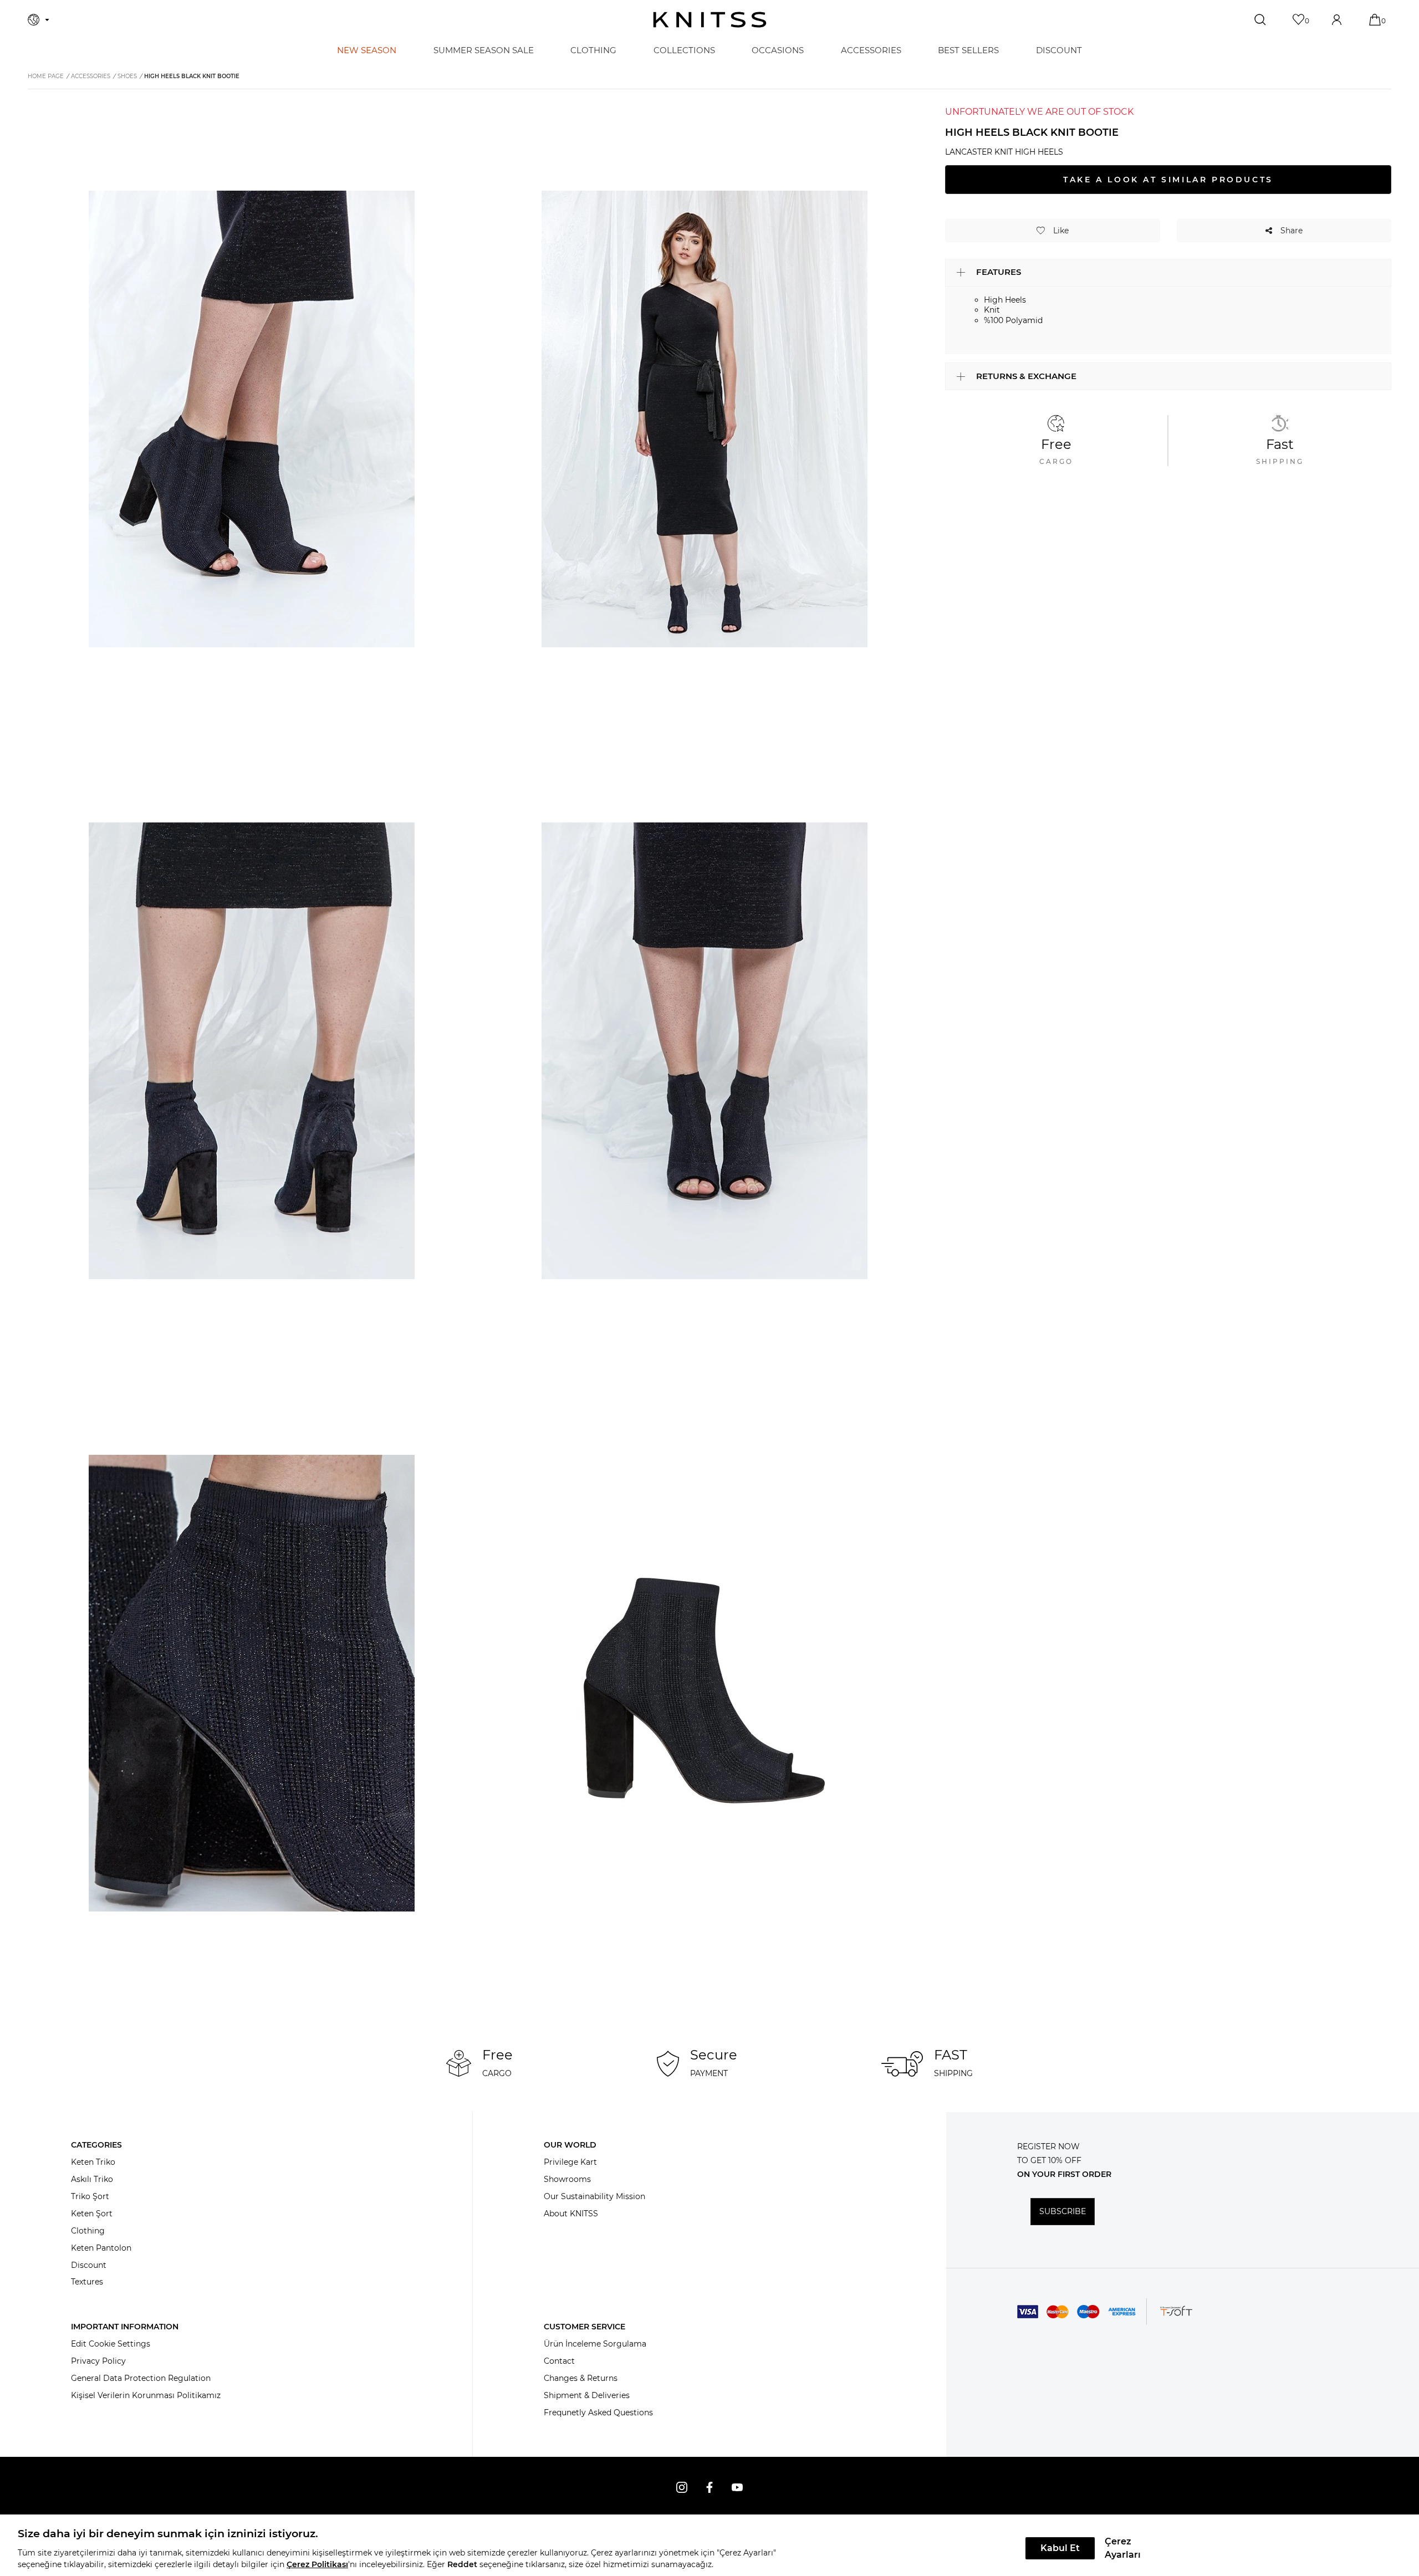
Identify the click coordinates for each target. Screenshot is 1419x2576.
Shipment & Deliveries (587, 2395)
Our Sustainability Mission (594, 2196)
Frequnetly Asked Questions (598, 2413)
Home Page (46, 76)
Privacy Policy (98, 2361)
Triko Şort (90, 2196)
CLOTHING (593, 50)
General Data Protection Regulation (141, 2378)
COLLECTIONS (684, 50)
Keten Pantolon (101, 2248)
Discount (89, 2265)
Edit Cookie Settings (111, 2344)
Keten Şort (92, 2214)
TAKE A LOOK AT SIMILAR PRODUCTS (1168, 180)
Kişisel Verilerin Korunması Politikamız (146, 2395)
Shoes (127, 76)
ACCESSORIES (871, 50)
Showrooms (567, 2179)
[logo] (710, 20)
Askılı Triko (92, 2179)
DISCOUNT (1059, 50)
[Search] (1261, 20)
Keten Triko (93, 2162)
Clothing (88, 2231)
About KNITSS (571, 2214)
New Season (367, 50)
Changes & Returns (581, 2378)
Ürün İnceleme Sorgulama (595, 2344)
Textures (87, 2282)
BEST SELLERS (968, 50)
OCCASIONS (778, 50)
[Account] (1338, 20)
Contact (559, 2361)
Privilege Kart (570, 2162)
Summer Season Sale (484, 50)
